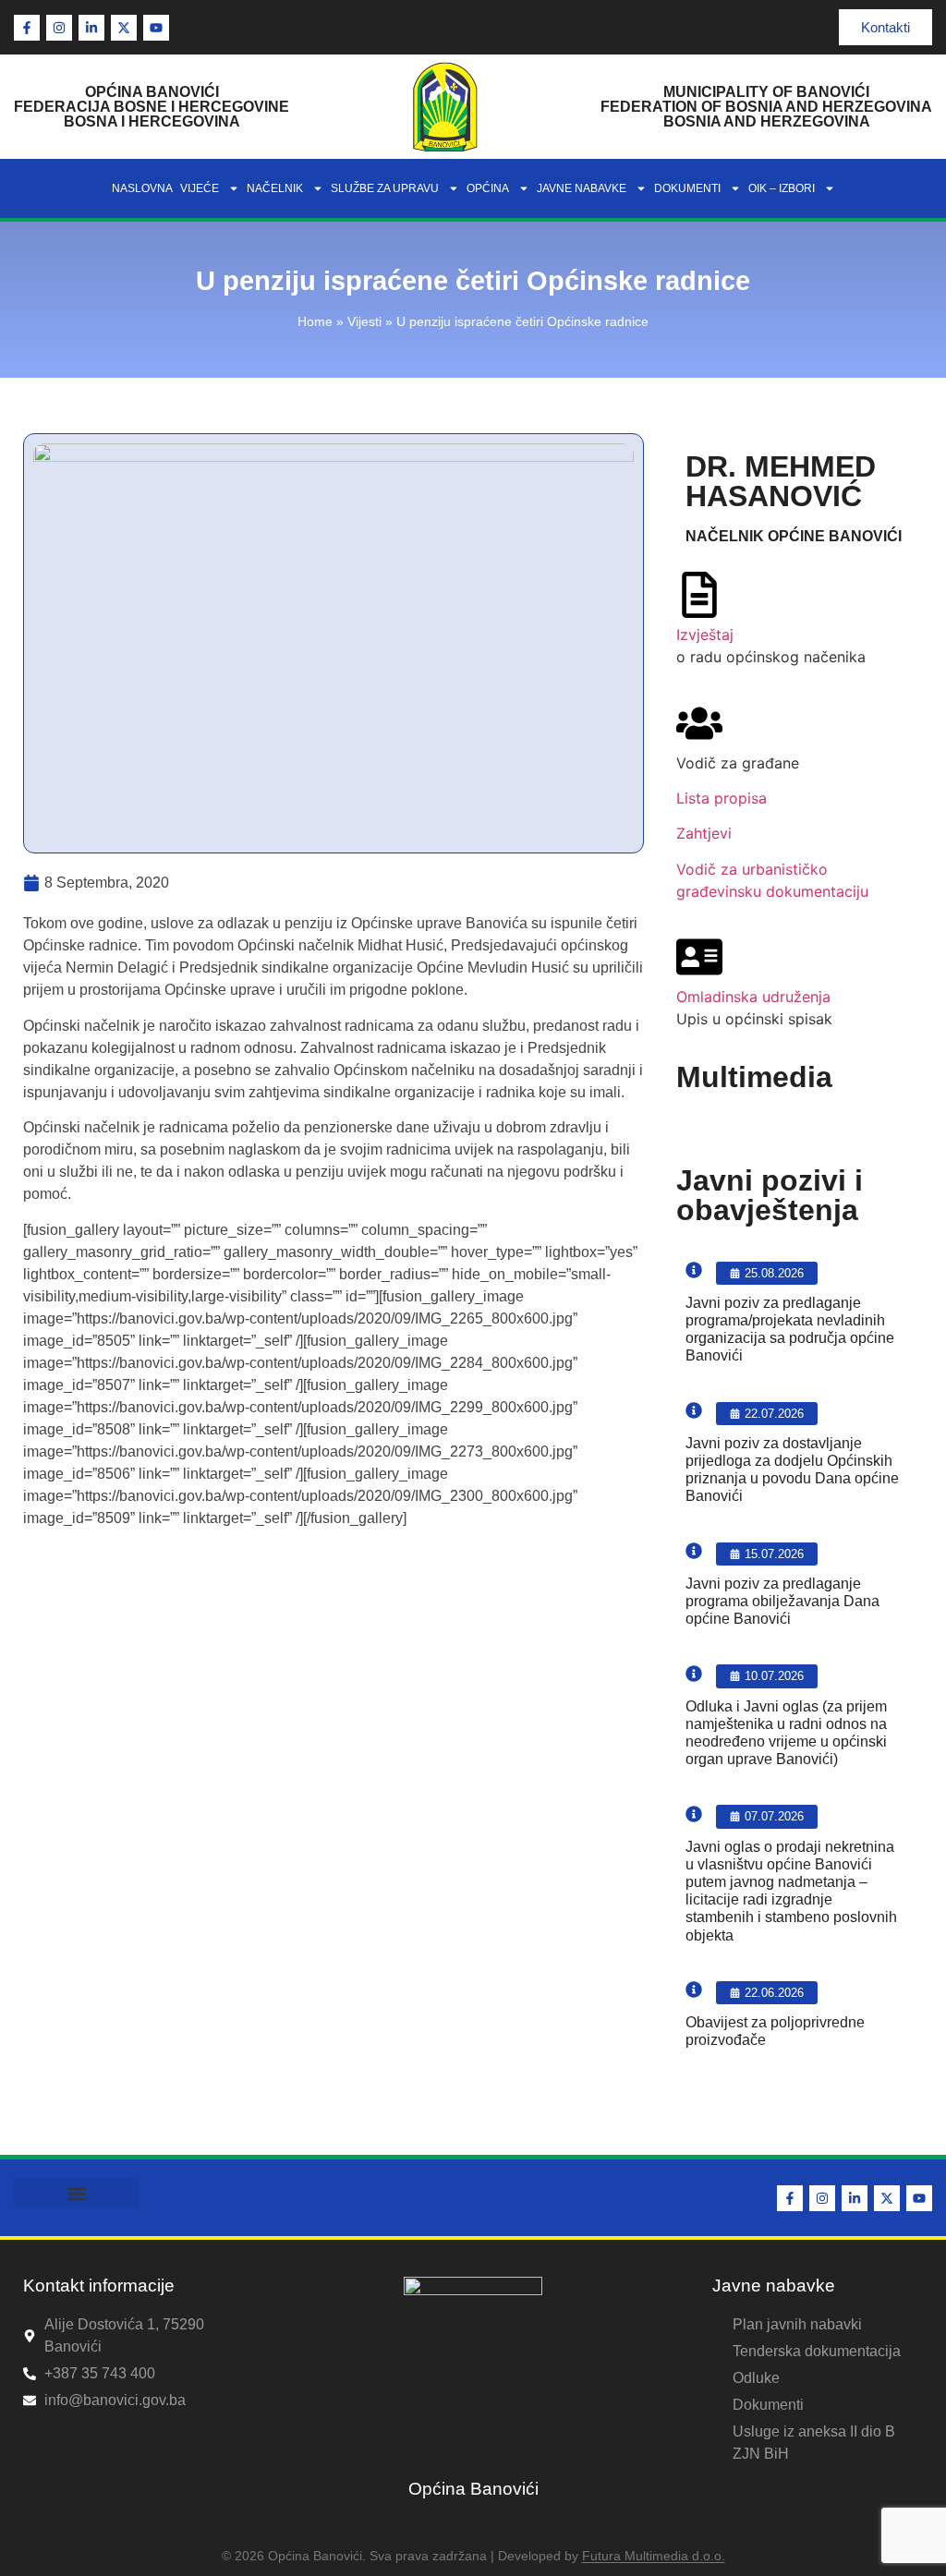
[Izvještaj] (699, 595)
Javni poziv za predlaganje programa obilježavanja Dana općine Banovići (782, 1601)
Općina (488, 188)
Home (315, 322)
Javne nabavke (582, 188)
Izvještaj (705, 635)
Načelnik (275, 188)
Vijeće (200, 188)
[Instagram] (59, 28)
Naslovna (142, 188)
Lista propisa (722, 798)
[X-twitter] (124, 28)
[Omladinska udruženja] (699, 957)
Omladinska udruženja (753, 997)
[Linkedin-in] (91, 28)
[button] (77, 2193)
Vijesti (364, 322)
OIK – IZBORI (782, 188)
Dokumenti (687, 188)
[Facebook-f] (27, 28)
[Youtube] (156, 28)
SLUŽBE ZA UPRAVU (385, 188)
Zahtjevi (704, 833)
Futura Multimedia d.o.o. (654, 2556)
